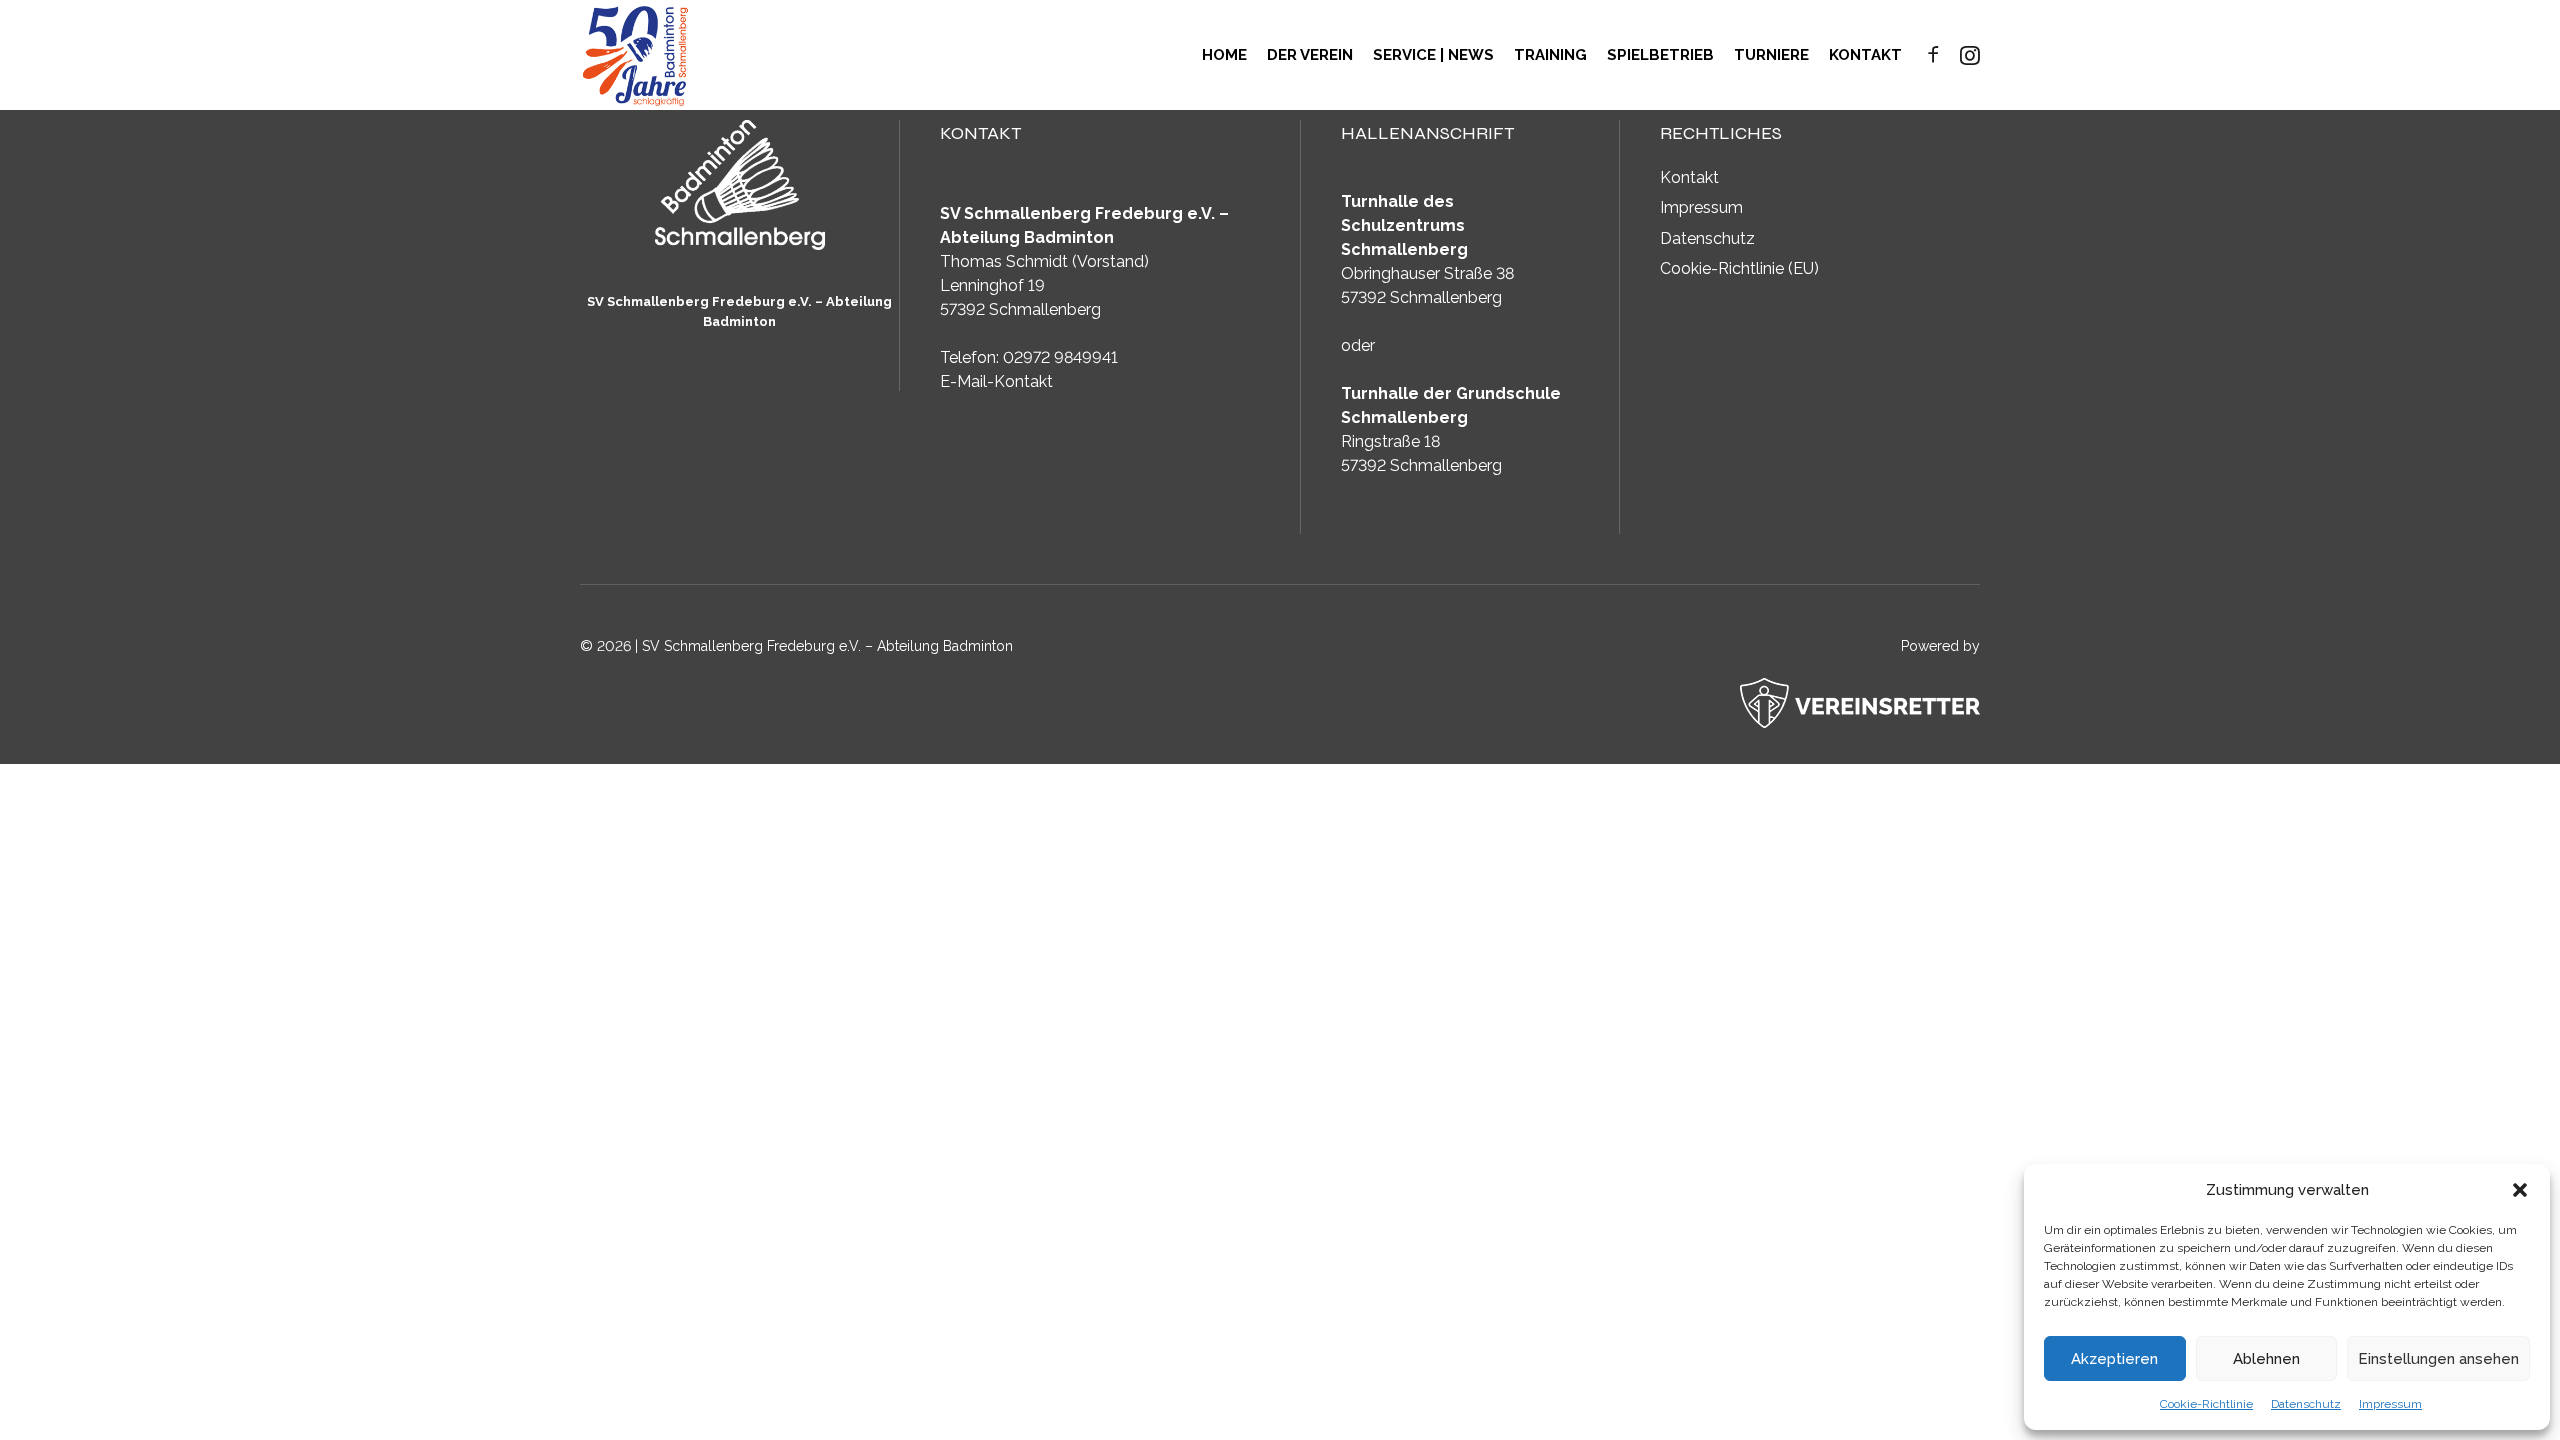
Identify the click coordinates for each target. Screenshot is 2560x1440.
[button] (2520, 1190)
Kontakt (1865, 55)
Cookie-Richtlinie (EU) (1739, 268)
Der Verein (1310, 55)
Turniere (1771, 55)
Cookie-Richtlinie (2206, 1404)
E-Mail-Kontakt (996, 381)
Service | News (1433, 55)
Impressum (2390, 1404)
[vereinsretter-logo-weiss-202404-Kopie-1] (1860, 703)
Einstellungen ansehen (2438, 1359)
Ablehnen (2266, 1359)
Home (1224, 55)
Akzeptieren (2114, 1359)
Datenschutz (2306, 1404)
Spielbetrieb (1660, 55)
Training (1550, 55)
